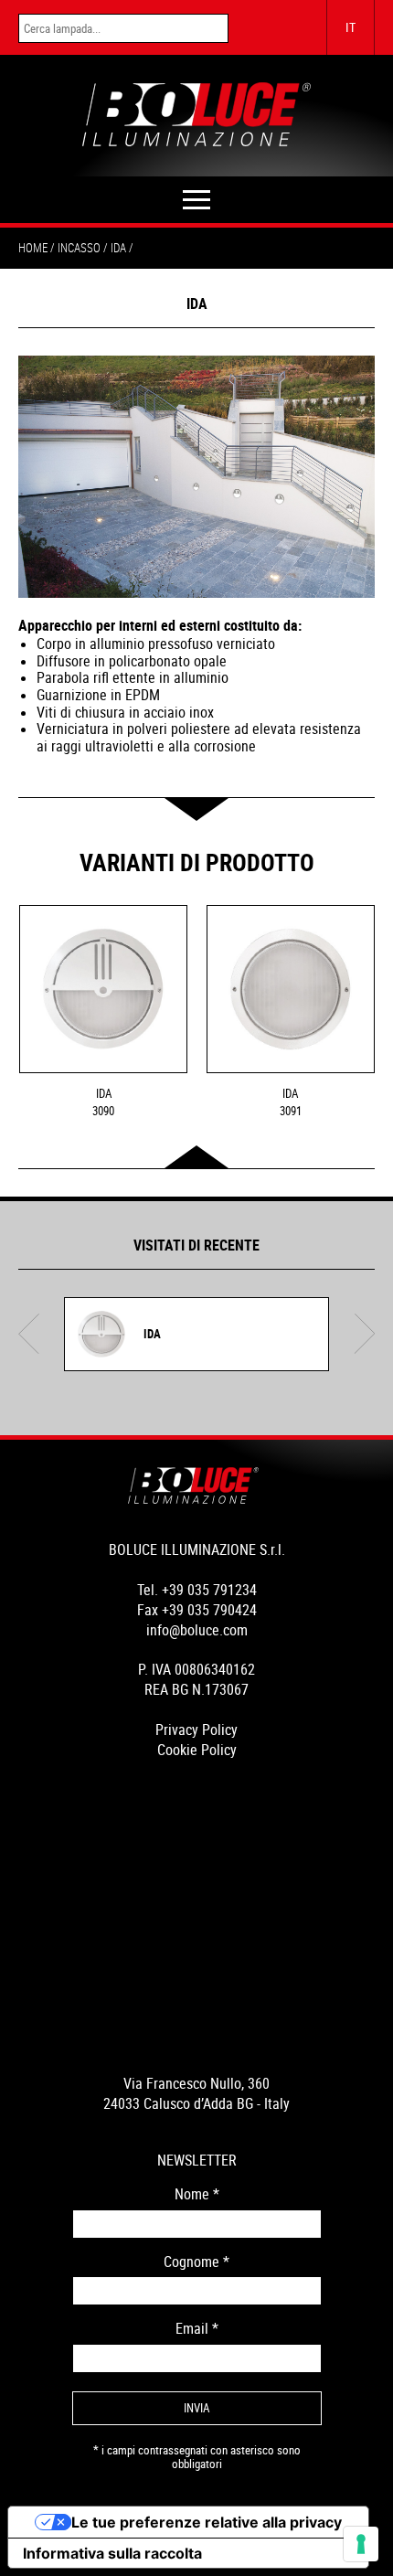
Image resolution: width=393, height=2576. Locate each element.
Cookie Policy (197, 1750)
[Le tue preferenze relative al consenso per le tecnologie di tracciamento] (361, 2544)
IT (351, 27)
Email (197, 2329)
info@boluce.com (197, 1630)
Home (33, 248)
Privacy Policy (196, 1730)
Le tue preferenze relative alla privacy (207, 2522)
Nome (197, 2194)
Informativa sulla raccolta (112, 2553)
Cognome (196, 2262)
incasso (79, 248)
